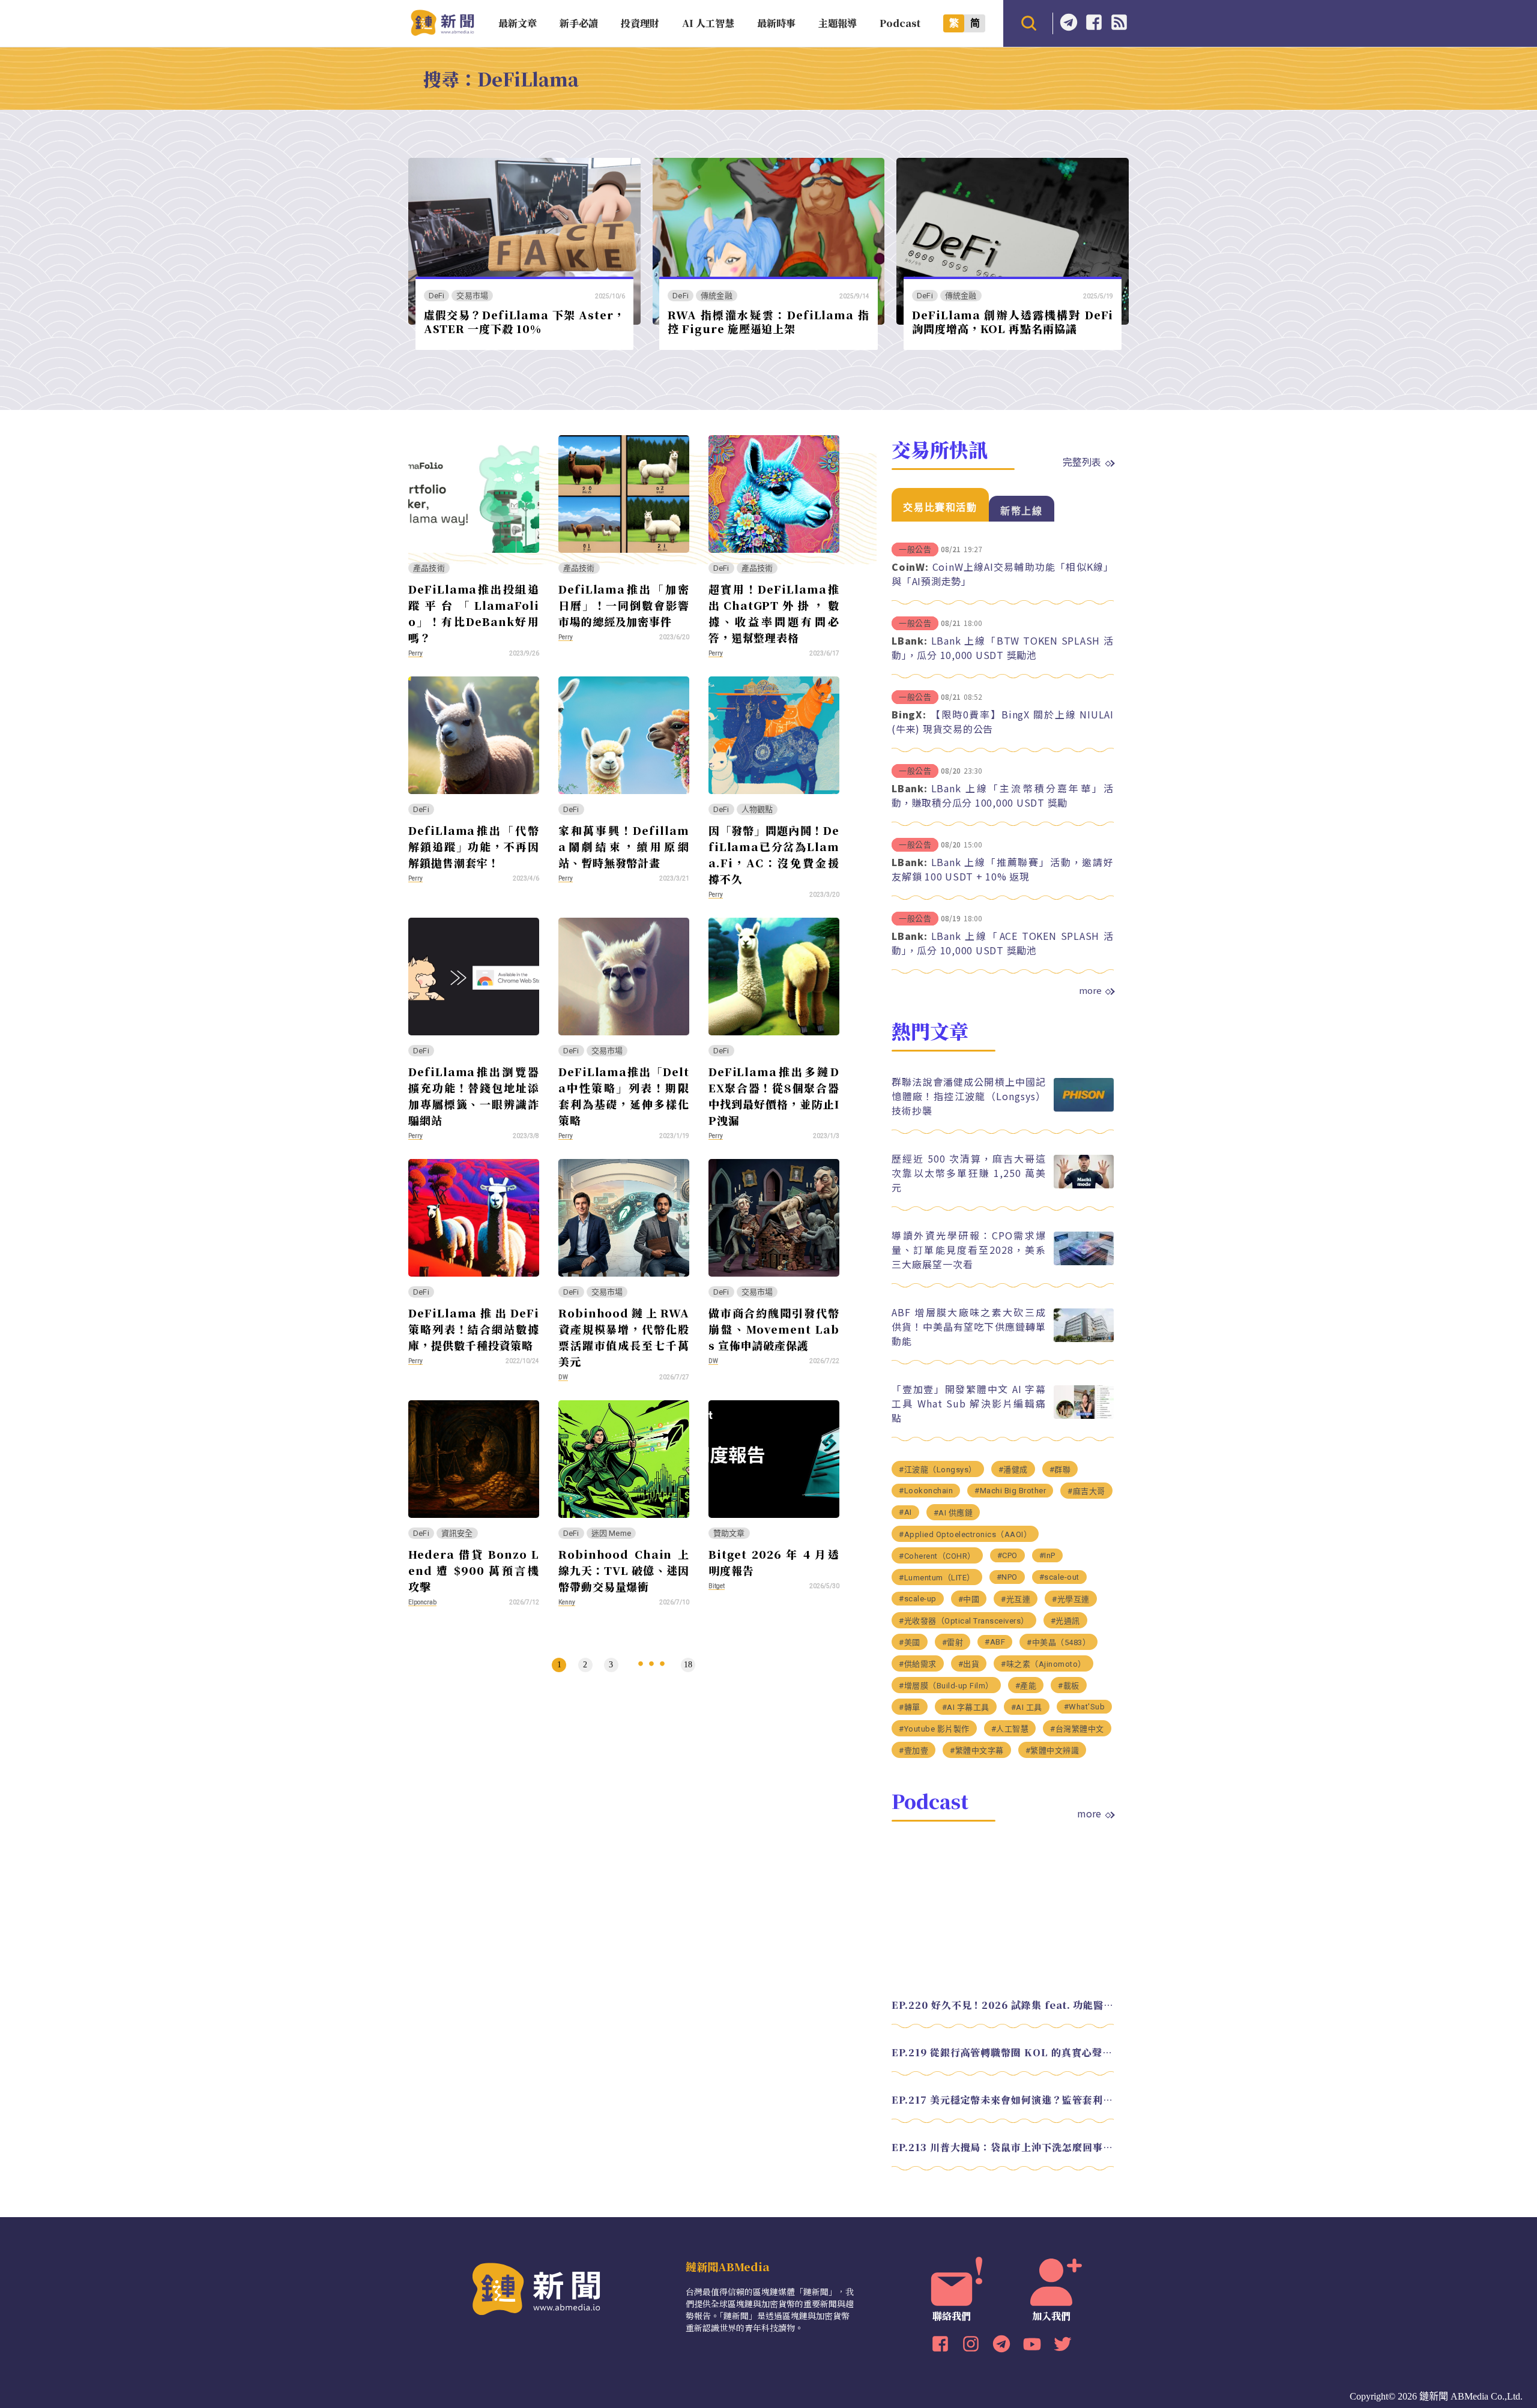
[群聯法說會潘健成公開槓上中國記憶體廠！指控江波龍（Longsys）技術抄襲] (1084, 1108)
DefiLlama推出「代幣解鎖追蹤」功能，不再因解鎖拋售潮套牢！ (474, 846)
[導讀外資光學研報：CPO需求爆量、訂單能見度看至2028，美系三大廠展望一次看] (1084, 1262)
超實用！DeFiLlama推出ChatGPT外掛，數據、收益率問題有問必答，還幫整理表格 (774, 613)
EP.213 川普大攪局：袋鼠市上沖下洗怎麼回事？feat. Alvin (1003, 2147)
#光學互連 (1071, 1599)
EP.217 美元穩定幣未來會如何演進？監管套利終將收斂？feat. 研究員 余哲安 (1003, 2100)
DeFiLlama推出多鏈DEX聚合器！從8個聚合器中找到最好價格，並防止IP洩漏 (774, 1096)
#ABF (995, 1642)
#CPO (1007, 1555)
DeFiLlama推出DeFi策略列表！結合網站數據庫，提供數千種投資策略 (474, 1329)
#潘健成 (1013, 1470)
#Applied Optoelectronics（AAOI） (965, 1534)
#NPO (1007, 1577)
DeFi (437, 296)
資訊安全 (457, 1533)
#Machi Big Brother (1010, 1491)
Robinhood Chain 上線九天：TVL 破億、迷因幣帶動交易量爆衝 (624, 1570)
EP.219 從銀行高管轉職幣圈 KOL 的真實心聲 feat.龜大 (1003, 2052)
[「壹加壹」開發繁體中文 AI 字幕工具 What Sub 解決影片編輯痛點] (1084, 1416)
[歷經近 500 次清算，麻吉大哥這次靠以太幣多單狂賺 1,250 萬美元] (1084, 1185)
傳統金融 (717, 296)
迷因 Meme (611, 1533)
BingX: (909, 714)
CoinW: (910, 567)
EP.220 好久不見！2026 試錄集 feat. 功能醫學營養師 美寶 (1003, 2005)
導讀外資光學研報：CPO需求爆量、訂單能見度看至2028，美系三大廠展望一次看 (969, 1250)
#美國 (910, 1642)
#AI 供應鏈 (953, 1513)
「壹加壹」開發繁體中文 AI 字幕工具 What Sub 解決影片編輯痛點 (969, 1403)
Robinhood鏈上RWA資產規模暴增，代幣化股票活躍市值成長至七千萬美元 (624, 1337)
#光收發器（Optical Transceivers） (964, 1621)
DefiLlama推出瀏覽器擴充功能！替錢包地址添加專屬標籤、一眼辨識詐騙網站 (474, 1096)
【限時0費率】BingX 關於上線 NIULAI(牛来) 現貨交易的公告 (1003, 721)
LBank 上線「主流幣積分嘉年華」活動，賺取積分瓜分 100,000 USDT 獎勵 (1003, 795)
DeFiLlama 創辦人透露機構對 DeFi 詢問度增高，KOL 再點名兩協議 (1013, 321)
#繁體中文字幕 (977, 1750)
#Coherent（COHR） (937, 1556)
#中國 (969, 1599)
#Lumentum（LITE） (937, 1578)
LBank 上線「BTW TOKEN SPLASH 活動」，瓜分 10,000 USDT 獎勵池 (1003, 648)
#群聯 (1060, 1470)
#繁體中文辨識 (1052, 1750)
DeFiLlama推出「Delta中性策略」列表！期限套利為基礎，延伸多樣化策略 (624, 1096)
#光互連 (1016, 1599)
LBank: (910, 640)
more (1090, 990)
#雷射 (953, 1642)
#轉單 (910, 1707)
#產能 (1026, 1686)
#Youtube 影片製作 (934, 1729)
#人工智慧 (1010, 1729)
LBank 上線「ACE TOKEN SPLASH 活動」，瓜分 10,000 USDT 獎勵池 (1003, 943)
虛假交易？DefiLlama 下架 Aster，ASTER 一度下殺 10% (524, 321)
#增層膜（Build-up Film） (946, 1686)
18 (688, 1665)
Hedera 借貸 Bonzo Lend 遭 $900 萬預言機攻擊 (474, 1570)
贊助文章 (729, 1533)
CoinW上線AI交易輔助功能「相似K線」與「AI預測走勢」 (1003, 574)
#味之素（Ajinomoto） (1043, 1664)
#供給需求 (918, 1664)
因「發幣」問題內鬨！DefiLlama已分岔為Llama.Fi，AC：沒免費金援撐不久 (774, 854)
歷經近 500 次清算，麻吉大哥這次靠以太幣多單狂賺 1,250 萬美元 (969, 1173)
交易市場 (472, 296)
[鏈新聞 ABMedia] (442, 32)
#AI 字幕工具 (966, 1707)
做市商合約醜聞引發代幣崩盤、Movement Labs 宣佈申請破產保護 (774, 1329)
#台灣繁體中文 (1077, 1729)
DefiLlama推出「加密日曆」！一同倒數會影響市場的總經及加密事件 (624, 605)
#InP (1047, 1555)
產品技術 (429, 568)
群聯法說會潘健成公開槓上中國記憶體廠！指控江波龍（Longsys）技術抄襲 (969, 1096)
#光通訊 (1065, 1621)
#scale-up (918, 1599)
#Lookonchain (926, 1491)
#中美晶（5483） (1058, 1642)
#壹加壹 (913, 1750)
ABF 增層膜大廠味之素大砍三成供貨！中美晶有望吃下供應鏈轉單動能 (969, 1326)
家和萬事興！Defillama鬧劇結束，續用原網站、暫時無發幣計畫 (624, 846)
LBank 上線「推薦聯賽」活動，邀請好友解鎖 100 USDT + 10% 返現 (1003, 869)
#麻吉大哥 (1086, 1491)
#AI (905, 1512)
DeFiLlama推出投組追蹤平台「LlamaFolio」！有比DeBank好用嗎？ (474, 613)
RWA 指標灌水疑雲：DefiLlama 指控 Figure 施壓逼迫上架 (768, 321)
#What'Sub (1085, 1707)
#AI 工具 (1027, 1707)
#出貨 (969, 1664)
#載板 (1069, 1686)
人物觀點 (757, 809)
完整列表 (1082, 462)
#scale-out (1059, 1577)
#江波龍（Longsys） (938, 1470)
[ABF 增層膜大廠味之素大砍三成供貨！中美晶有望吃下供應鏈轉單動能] (1084, 1339)
